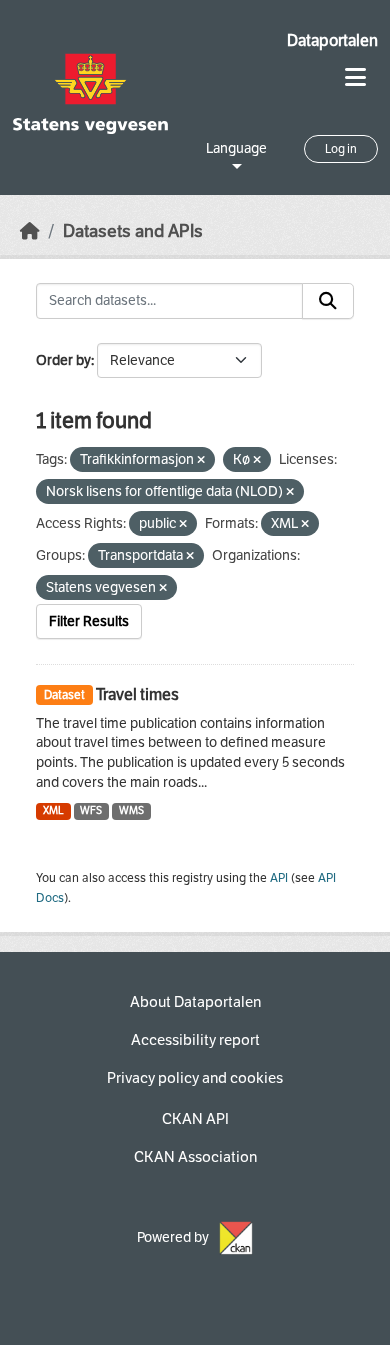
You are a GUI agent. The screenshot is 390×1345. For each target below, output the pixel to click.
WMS (131, 810)
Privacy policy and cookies (195, 1078)
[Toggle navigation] (355, 77)
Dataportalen (332, 40)
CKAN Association (195, 1157)
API (279, 878)
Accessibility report (195, 1040)
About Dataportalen (195, 1002)
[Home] (30, 231)
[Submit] (328, 301)
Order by (63, 360)
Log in (341, 149)
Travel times (137, 694)
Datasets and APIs (133, 231)
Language (236, 148)
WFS (91, 810)
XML (53, 810)
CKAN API (195, 1119)
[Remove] (201, 460)
